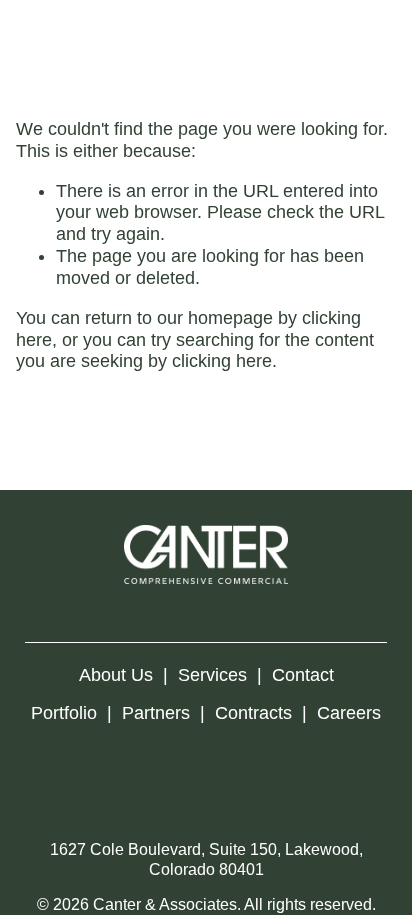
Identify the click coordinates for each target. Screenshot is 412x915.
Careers (349, 713)
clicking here (222, 361)
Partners (156, 713)
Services (212, 675)
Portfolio (64, 713)
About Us (116, 675)
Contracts (253, 713)
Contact (303, 675)
